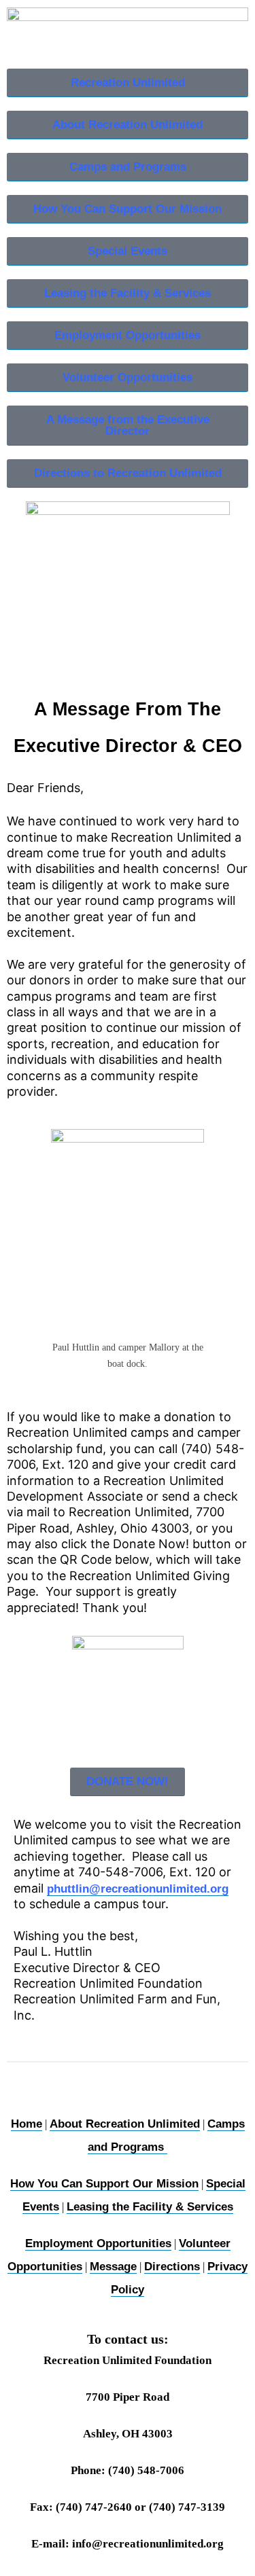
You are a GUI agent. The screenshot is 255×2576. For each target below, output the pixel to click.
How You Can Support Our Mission (104, 2184)
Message (113, 2267)
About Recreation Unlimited (125, 2124)
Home (27, 2124)
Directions (172, 2267)
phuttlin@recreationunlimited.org (138, 1889)
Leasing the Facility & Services (150, 2207)
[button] (128, 1782)
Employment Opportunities (98, 2243)
